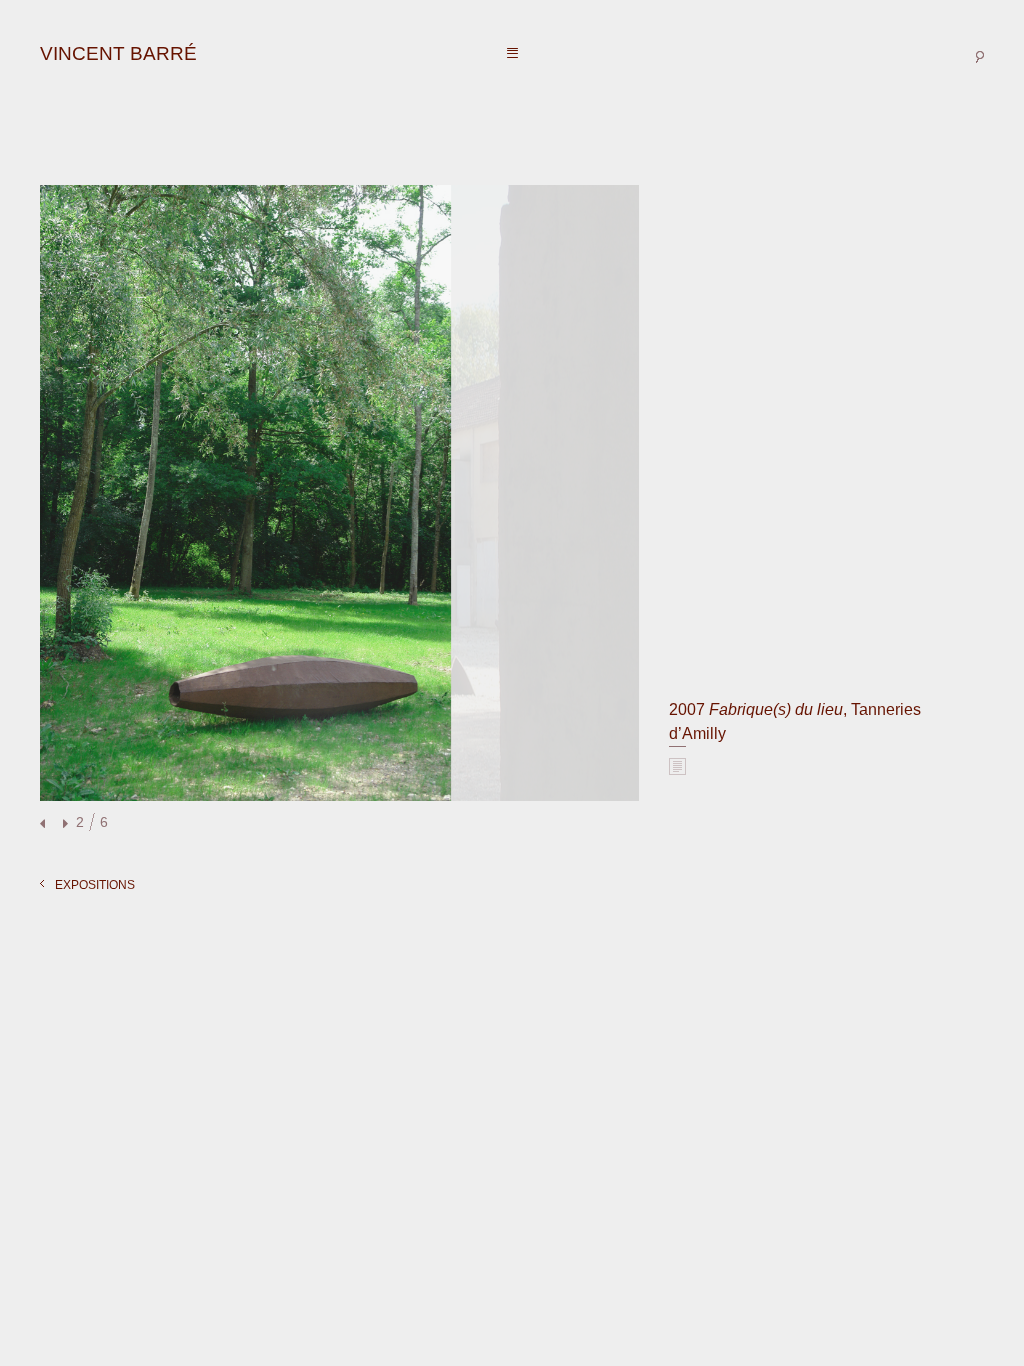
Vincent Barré (118, 53)
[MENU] (512, 53)
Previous (45, 824)
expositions (95, 885)
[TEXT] (677, 766)
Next (63, 824)
